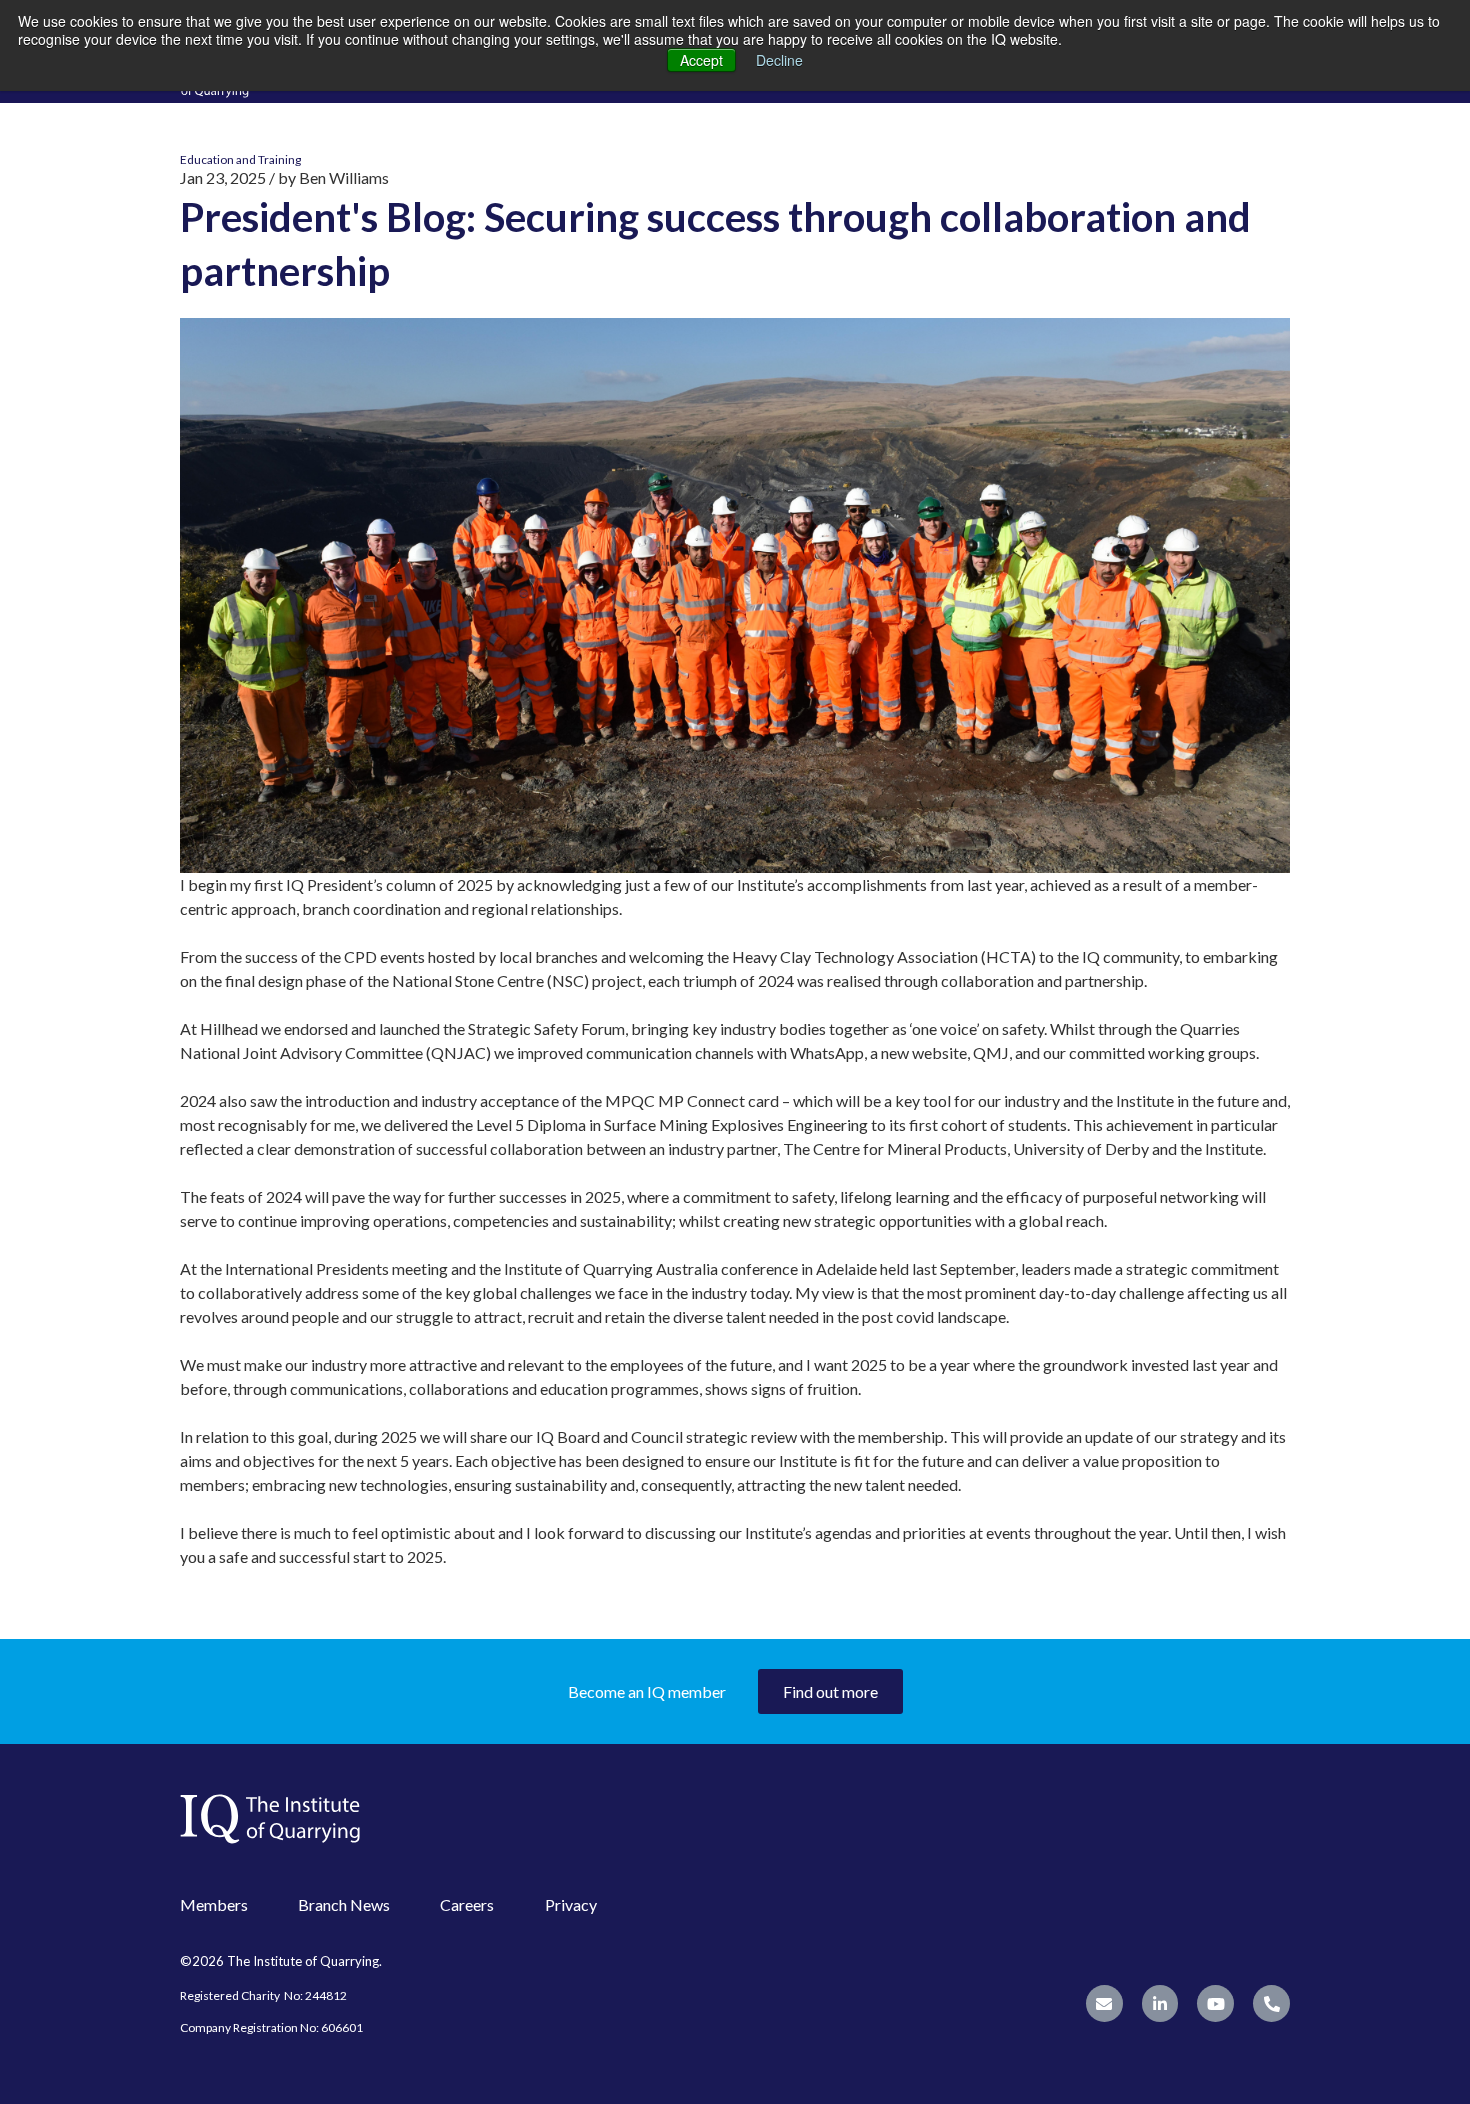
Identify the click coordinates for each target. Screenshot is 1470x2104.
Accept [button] (701, 60)
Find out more (830, 1691)
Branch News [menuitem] (344, 1904)
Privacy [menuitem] (571, 1904)
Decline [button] (779, 60)
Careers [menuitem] (467, 1904)
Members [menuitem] (214, 1904)
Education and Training (240, 159)
